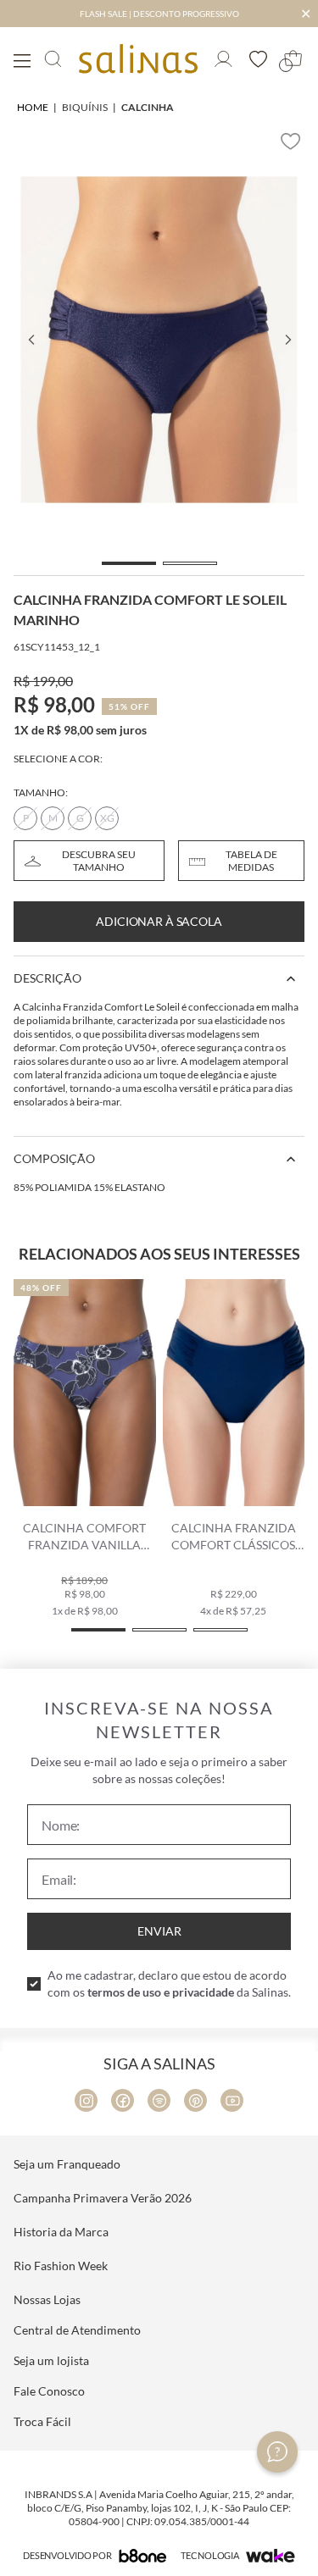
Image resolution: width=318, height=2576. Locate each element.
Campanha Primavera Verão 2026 (103, 2198)
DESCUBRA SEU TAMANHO (99, 861)
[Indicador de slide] (129, 563)
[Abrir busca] (53, 59)
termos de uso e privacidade (161, 1992)
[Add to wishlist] (291, 141)
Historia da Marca (61, 2232)
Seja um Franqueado (67, 2164)
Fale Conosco (49, 2391)
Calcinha (148, 107)
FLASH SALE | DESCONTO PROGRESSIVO (159, 14)
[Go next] (287, 340)
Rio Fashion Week (61, 2266)
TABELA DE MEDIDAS (251, 861)
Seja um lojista (51, 2360)
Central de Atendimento (77, 2330)
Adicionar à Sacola (159, 921)
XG (107, 818)
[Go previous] (31, 340)
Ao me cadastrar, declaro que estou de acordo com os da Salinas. (169, 1983)
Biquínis (85, 107)
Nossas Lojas (47, 2299)
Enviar (159, 1931)
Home (33, 107)
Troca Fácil (42, 2421)
